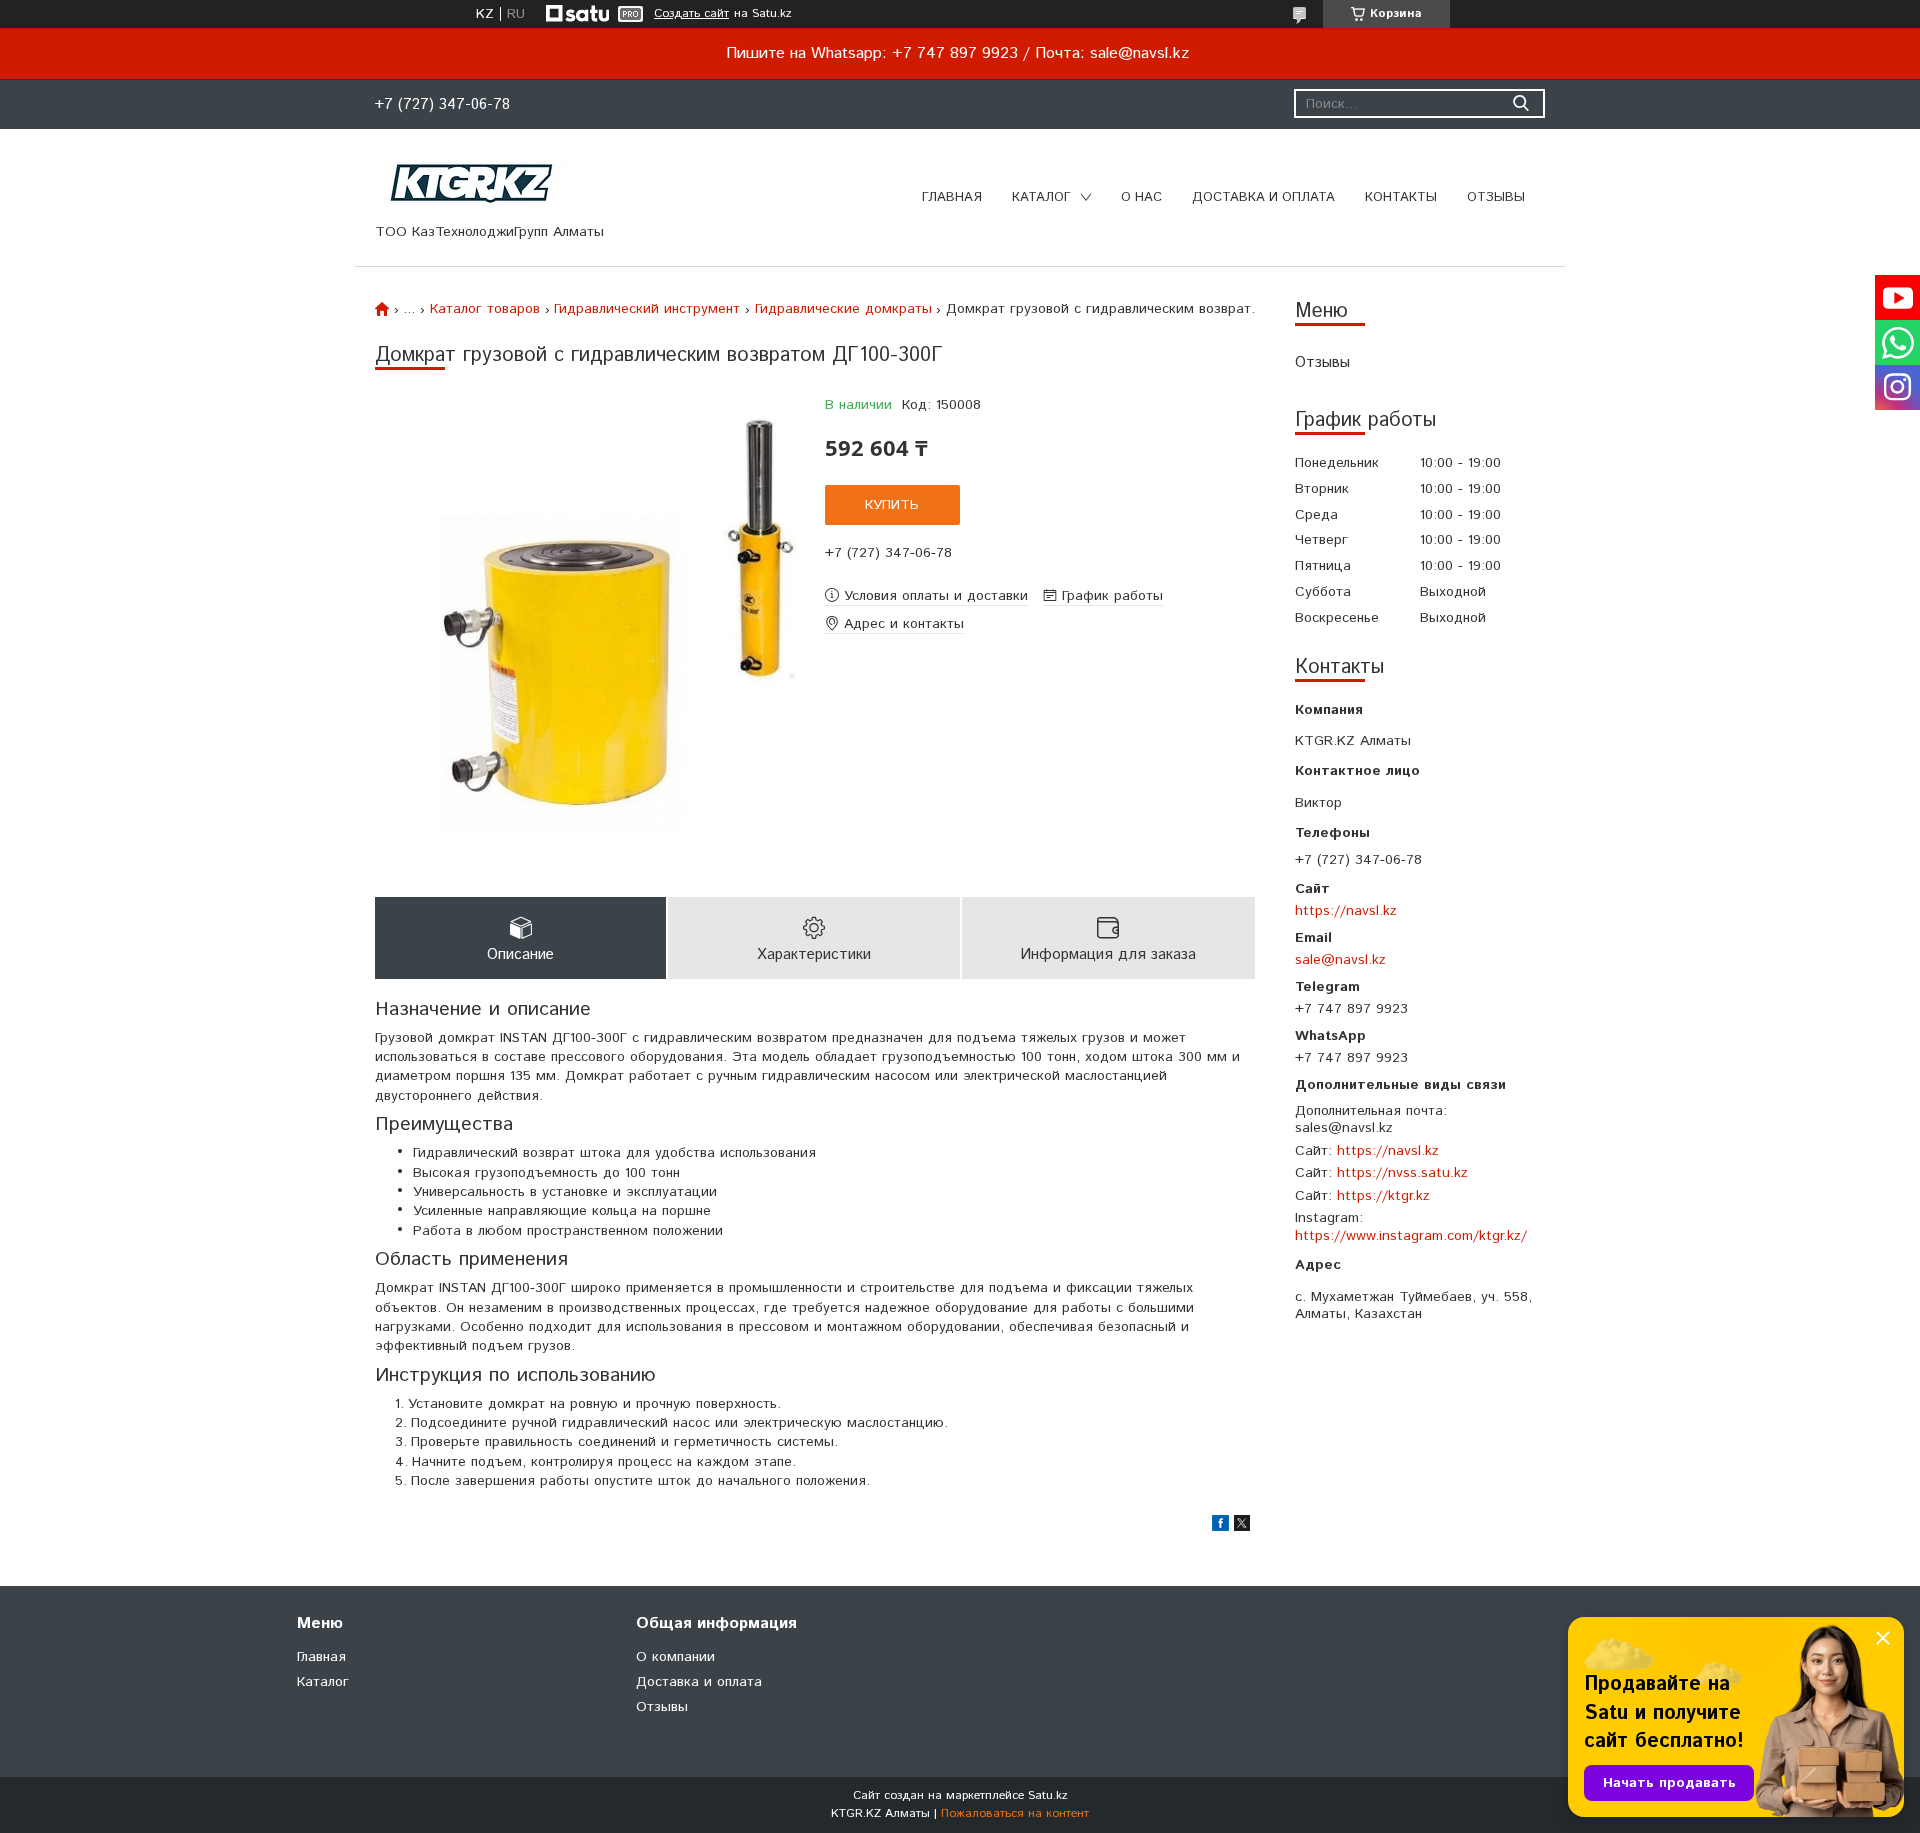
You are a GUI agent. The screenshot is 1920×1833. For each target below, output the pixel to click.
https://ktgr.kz (1383, 1196)
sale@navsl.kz (1340, 959)
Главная (952, 197)
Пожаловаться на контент (1015, 1813)
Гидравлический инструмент (647, 309)
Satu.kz (1048, 1795)
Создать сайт (691, 14)
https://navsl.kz (1346, 910)
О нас (1141, 197)
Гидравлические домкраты (843, 309)
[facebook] (1220, 1527)
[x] (1242, 1527)
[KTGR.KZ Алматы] (472, 183)
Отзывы (1496, 197)
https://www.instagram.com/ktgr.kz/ (1411, 1236)
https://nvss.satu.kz (1402, 1173)
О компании (675, 1657)
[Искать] (1520, 103)
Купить (892, 505)
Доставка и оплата (1263, 197)
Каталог (1041, 197)
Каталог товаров (485, 309)
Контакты (1401, 197)
